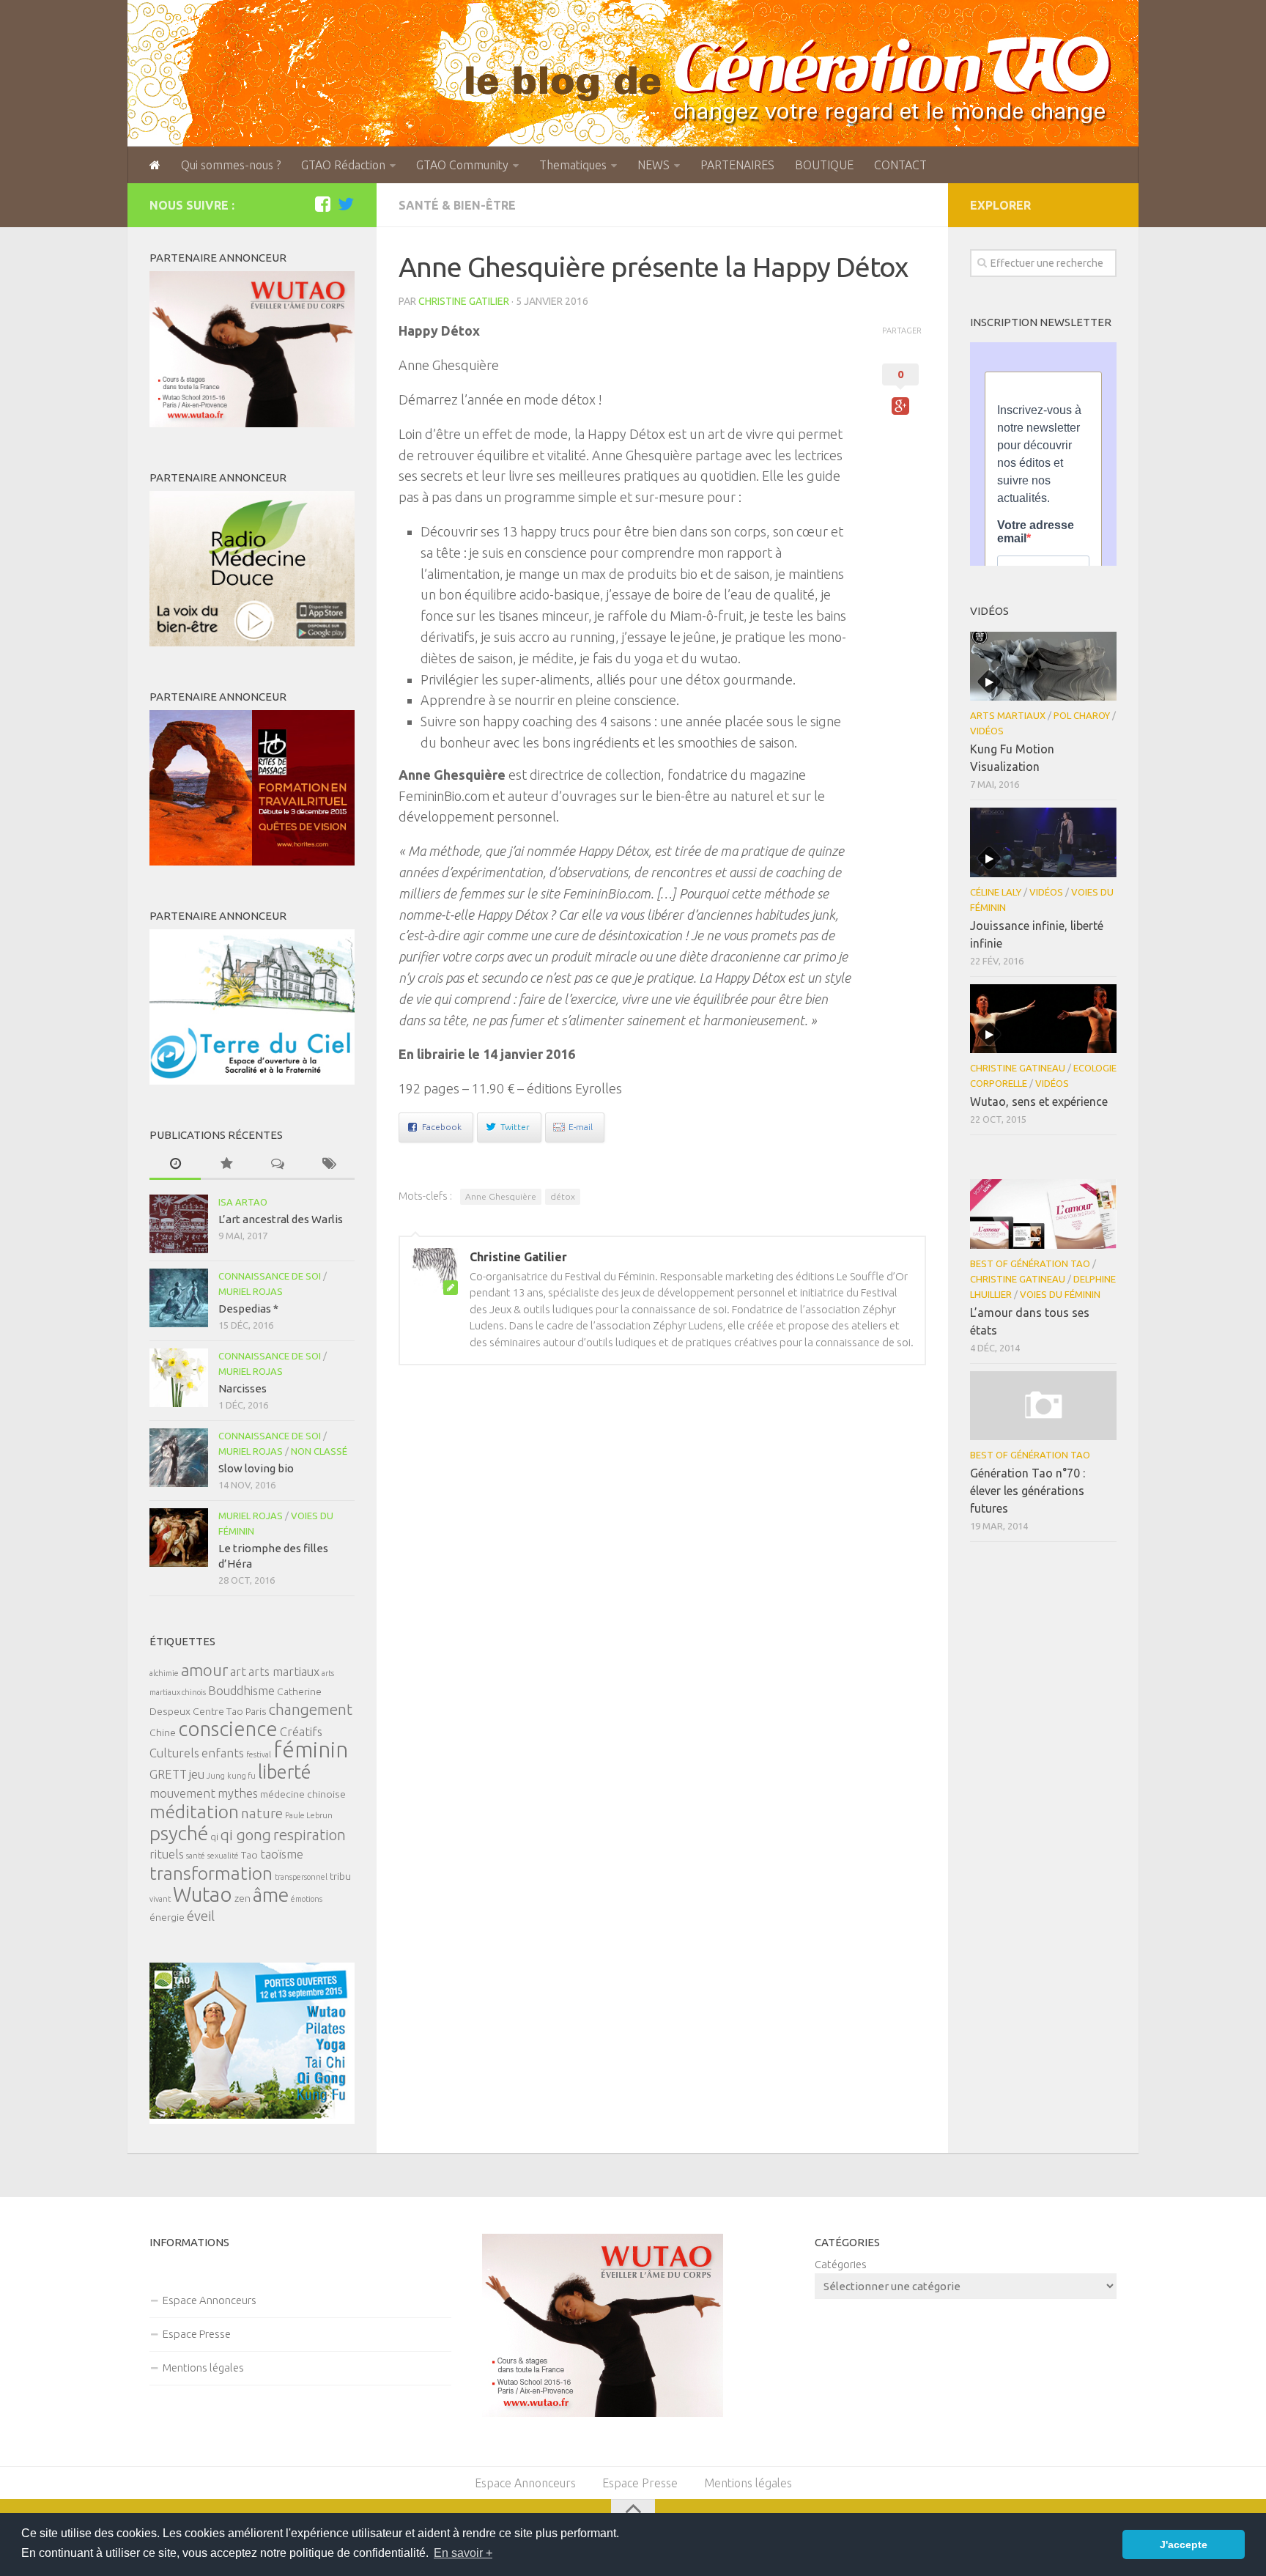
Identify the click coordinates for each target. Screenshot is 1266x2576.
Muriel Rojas (251, 1291)
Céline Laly (996, 892)
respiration (310, 1835)
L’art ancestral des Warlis (281, 1219)
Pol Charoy (1082, 715)
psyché (179, 1833)
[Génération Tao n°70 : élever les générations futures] (1043, 1406)
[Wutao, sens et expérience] (1043, 1019)
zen (243, 1898)
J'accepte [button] (1184, 2544)
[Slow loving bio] (179, 1458)
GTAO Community (462, 165)
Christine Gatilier (464, 301)
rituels (167, 1854)
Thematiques (573, 165)
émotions (307, 1899)
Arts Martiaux (1008, 715)
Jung (216, 1776)
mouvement (182, 1793)
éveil (201, 1916)
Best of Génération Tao (1030, 1263)
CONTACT (900, 165)
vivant (160, 1899)
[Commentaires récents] (278, 1164)
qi (214, 1837)
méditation (194, 1812)
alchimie (164, 1673)
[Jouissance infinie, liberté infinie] (1043, 842)
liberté (285, 1772)
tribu (340, 1876)
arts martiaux (284, 1672)
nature (262, 1813)
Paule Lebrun (309, 1815)
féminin (311, 1750)
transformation (211, 1873)
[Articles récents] (175, 1164)
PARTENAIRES (737, 165)
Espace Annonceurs (210, 2300)
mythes (238, 1793)
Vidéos (987, 731)
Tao (249, 1855)
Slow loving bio (256, 1468)
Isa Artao (243, 1202)
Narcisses (243, 1388)
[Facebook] (322, 204)
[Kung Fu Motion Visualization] (1043, 666)
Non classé (319, 1451)
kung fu (241, 1776)
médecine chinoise (303, 1794)
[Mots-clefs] (329, 1164)
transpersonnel (301, 1877)
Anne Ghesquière (501, 1196)
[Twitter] (346, 204)
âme (271, 1894)
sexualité (223, 1856)
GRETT (168, 1774)
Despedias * (248, 1309)
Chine (163, 1732)
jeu (197, 1774)
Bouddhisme (241, 1691)
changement (311, 1709)
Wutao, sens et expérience (1039, 1101)
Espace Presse (197, 2334)
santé (196, 1856)
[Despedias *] (179, 1298)
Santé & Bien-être (457, 205)
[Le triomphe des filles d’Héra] (179, 1538)
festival (259, 1754)
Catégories (841, 2264)
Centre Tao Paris (230, 1711)
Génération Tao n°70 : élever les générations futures (1028, 1491)
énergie (167, 1917)
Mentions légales (203, 2368)
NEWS (654, 165)
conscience (228, 1728)
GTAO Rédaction (343, 165)
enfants (223, 1753)
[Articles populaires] (226, 1164)
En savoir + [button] (463, 2553)
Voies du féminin (1060, 1294)
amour (204, 1670)
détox (563, 1196)
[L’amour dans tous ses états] (1043, 1214)
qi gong (246, 1835)
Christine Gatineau (1018, 1068)
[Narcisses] (179, 1378)
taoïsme (282, 1854)
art (238, 1672)
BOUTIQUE (824, 165)
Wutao (203, 1894)
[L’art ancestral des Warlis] (179, 1224)
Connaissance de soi (270, 1276)
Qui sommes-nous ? (231, 165)
